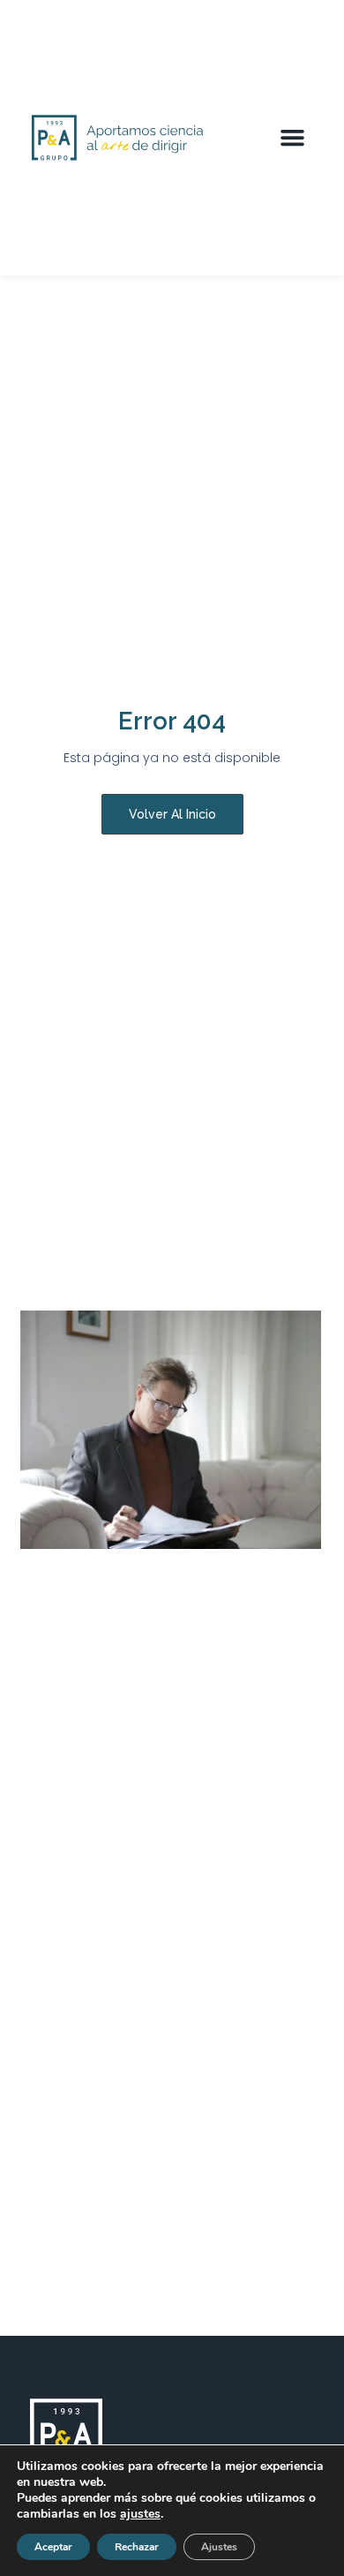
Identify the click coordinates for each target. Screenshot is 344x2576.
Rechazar (137, 2547)
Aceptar (53, 2547)
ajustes (140, 2514)
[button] (293, 138)
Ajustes (219, 2547)
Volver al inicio (172, 814)
